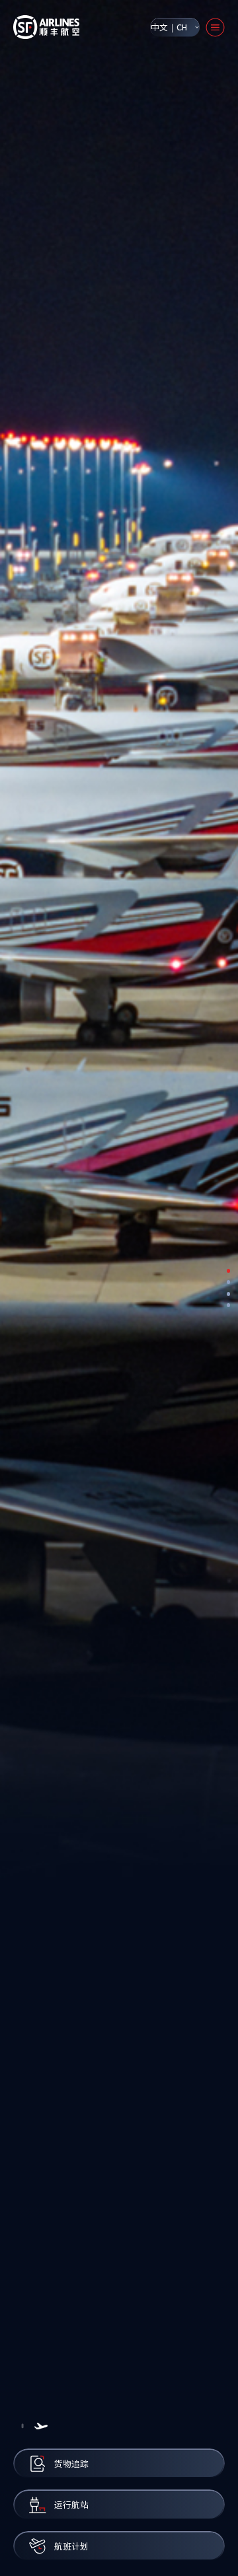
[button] (22, 2426)
